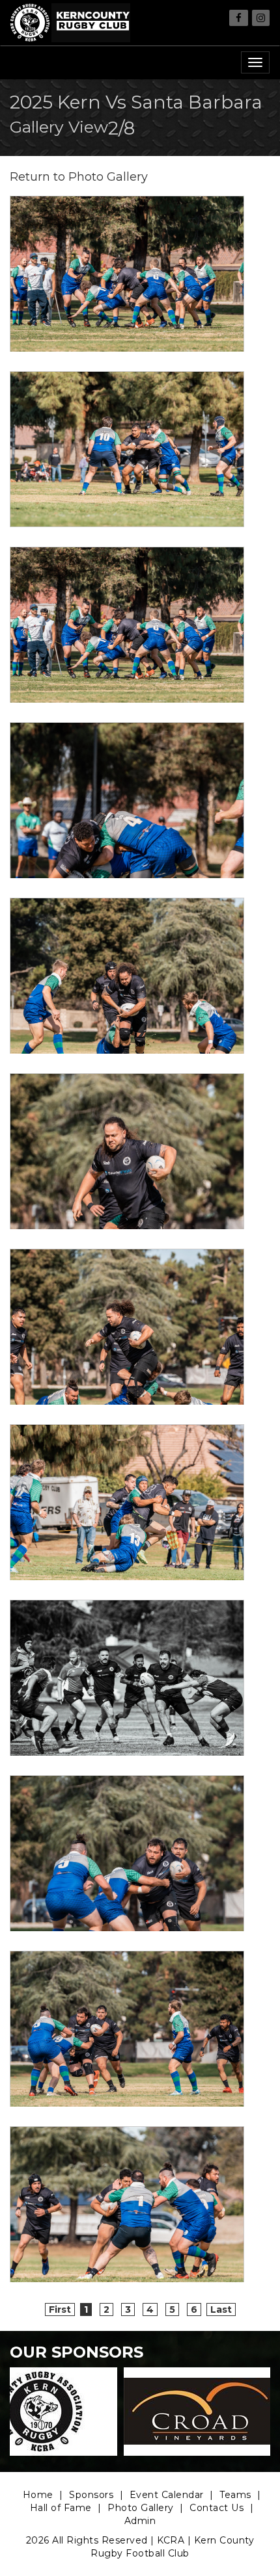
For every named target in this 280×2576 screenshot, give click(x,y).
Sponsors (91, 2495)
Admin (140, 2521)
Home (38, 2495)
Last (221, 2309)
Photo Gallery (141, 2508)
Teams (235, 2495)
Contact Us (217, 2508)
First (60, 2309)
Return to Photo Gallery (79, 177)
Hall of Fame (61, 2508)
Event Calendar (167, 2495)
